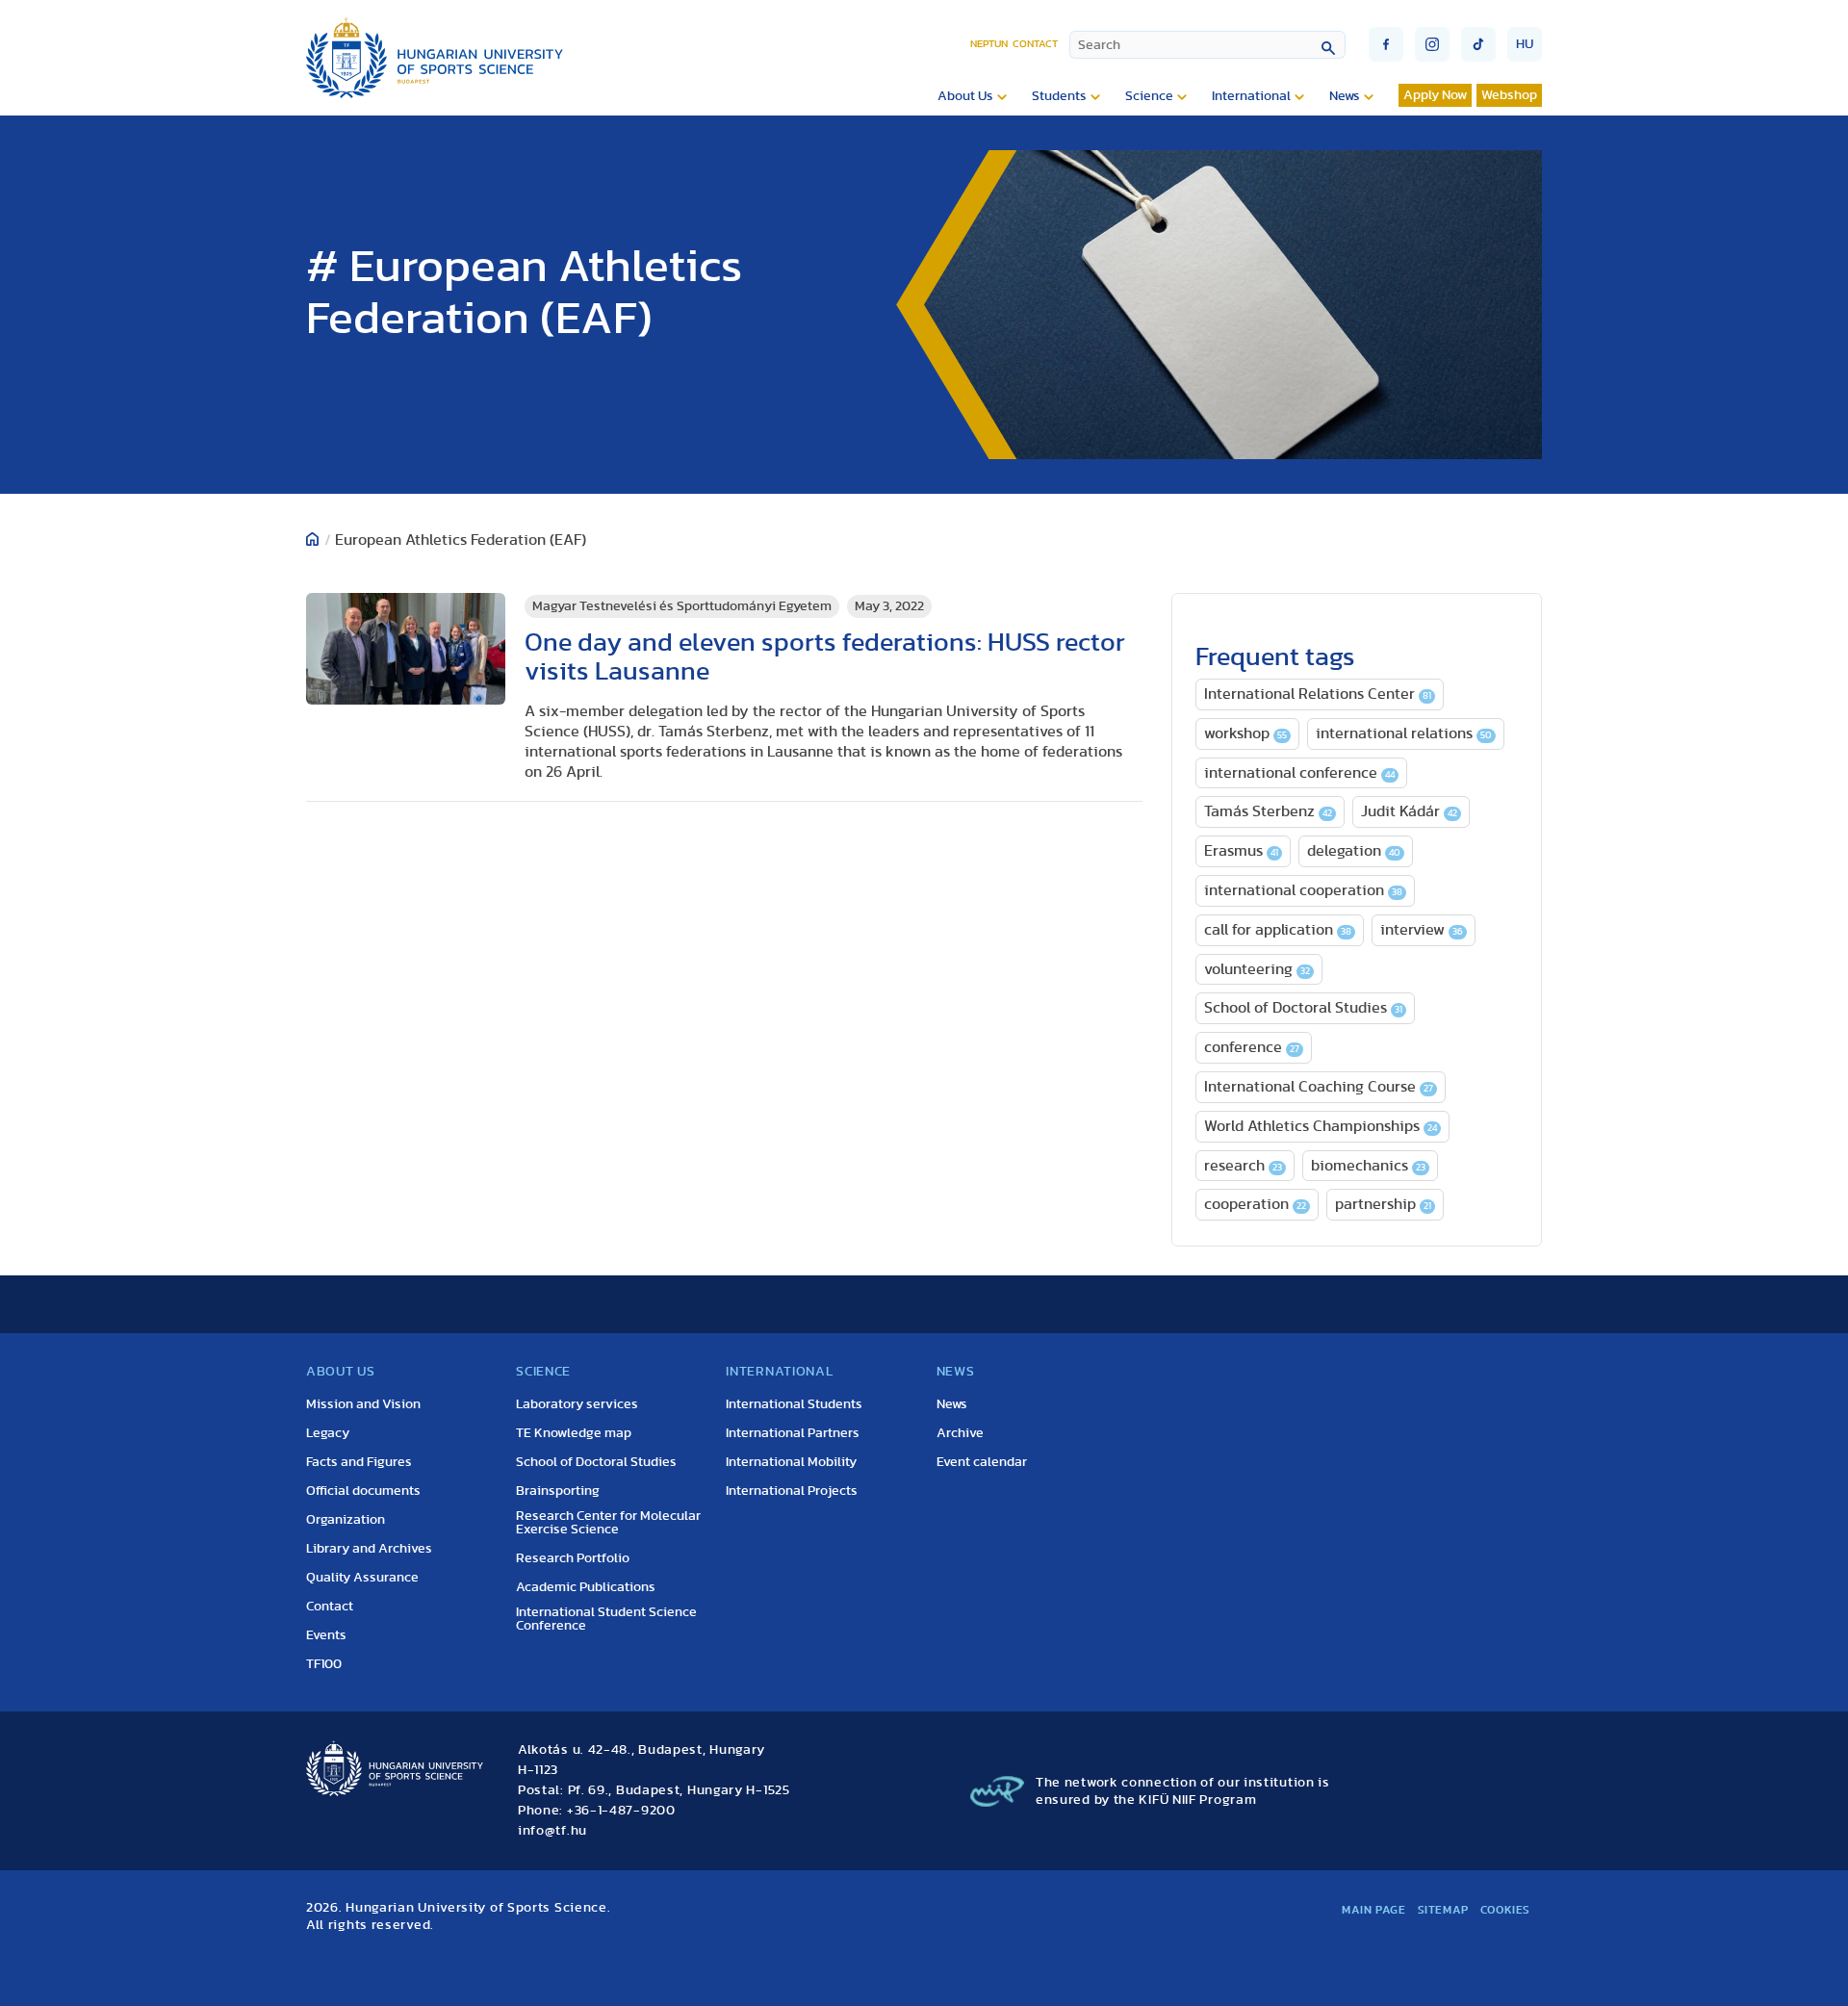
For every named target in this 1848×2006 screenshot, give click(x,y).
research (1243, 1166)
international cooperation (1303, 890)
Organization (346, 1520)
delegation (1354, 851)
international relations (1404, 733)
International (1251, 96)
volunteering (1257, 969)
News (1345, 96)
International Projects (792, 1491)
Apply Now (1435, 95)
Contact (1035, 44)
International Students (794, 1404)
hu (1525, 44)
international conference (1299, 773)
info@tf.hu (552, 1831)
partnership (1383, 1204)
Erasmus (1241, 851)
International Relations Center (1318, 694)
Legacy (328, 1433)
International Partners (793, 1433)
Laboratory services (577, 1404)
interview (1422, 930)
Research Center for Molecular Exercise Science (608, 1523)
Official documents (363, 1491)
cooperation (1255, 1204)
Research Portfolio (573, 1558)
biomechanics (1368, 1166)
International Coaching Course (1319, 1087)
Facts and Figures (359, 1462)
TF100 (324, 1664)
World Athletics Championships (1321, 1126)
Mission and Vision (363, 1404)
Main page (1373, 1910)
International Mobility (791, 1462)
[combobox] (1207, 45)
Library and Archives (369, 1549)
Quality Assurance (362, 1578)
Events (326, 1635)
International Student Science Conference (606, 1619)
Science (1149, 96)
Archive (960, 1433)
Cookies (1505, 1910)
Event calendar (982, 1462)
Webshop (1509, 95)
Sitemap (1443, 1910)
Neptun (989, 44)
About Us (965, 96)
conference (1252, 1047)
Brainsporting (558, 1491)
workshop (1245, 733)
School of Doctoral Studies (1303, 1008)
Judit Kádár (1409, 811)
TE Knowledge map (574, 1433)
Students (1059, 96)
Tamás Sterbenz (1268, 811)
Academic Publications (586, 1587)
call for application (1278, 930)
